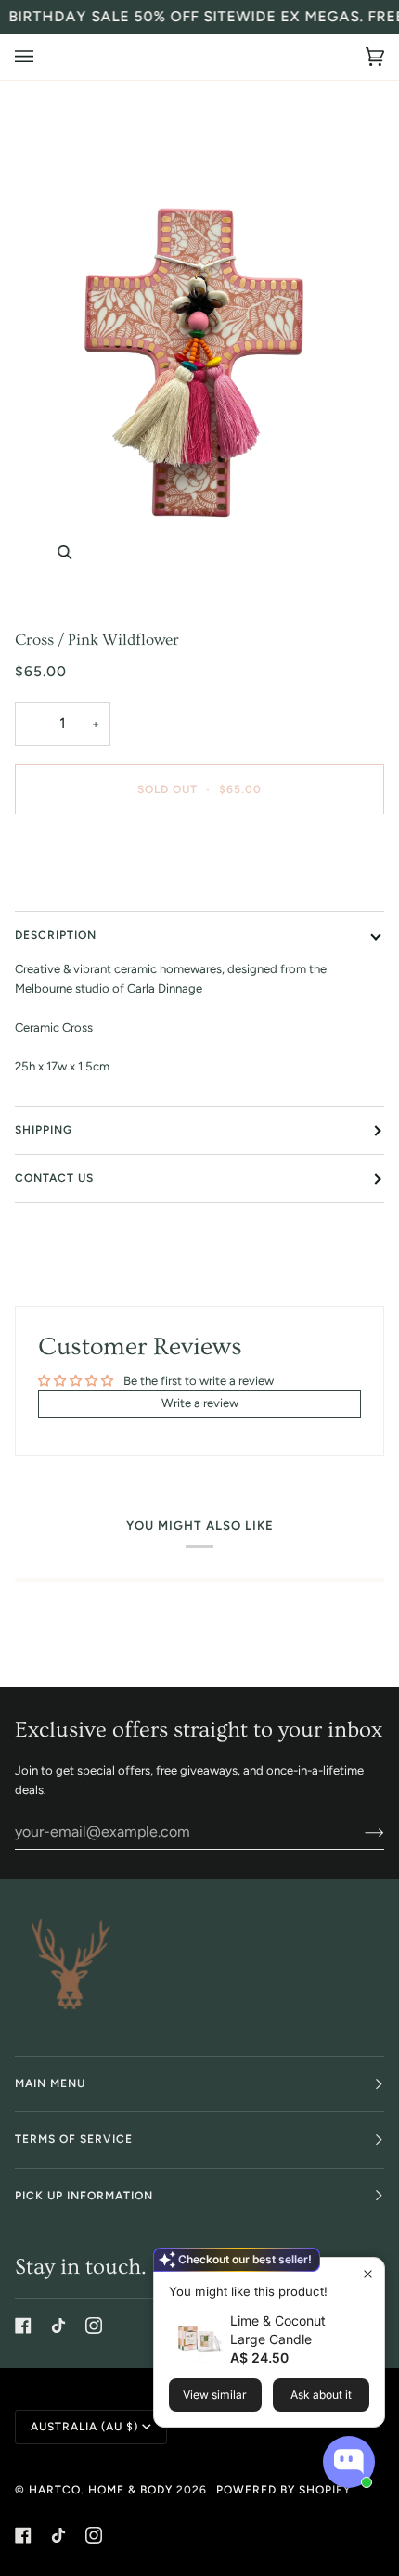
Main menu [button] (50, 2083)
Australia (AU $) (84, 2427)
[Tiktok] (58, 2326)
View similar (215, 2395)
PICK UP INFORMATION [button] (84, 2196)
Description (56, 935)
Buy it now (200, 867)
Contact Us (54, 1178)
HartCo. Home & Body (101, 2490)
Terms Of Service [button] (74, 2139)
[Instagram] (94, 2326)
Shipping (44, 1130)
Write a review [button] (200, 1403)
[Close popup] (368, 2274)
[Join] (360, 1832)
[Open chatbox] (349, 2462)
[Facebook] (23, 2326)
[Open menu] (43, 57)
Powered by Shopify (283, 2490)
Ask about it (321, 2395)
